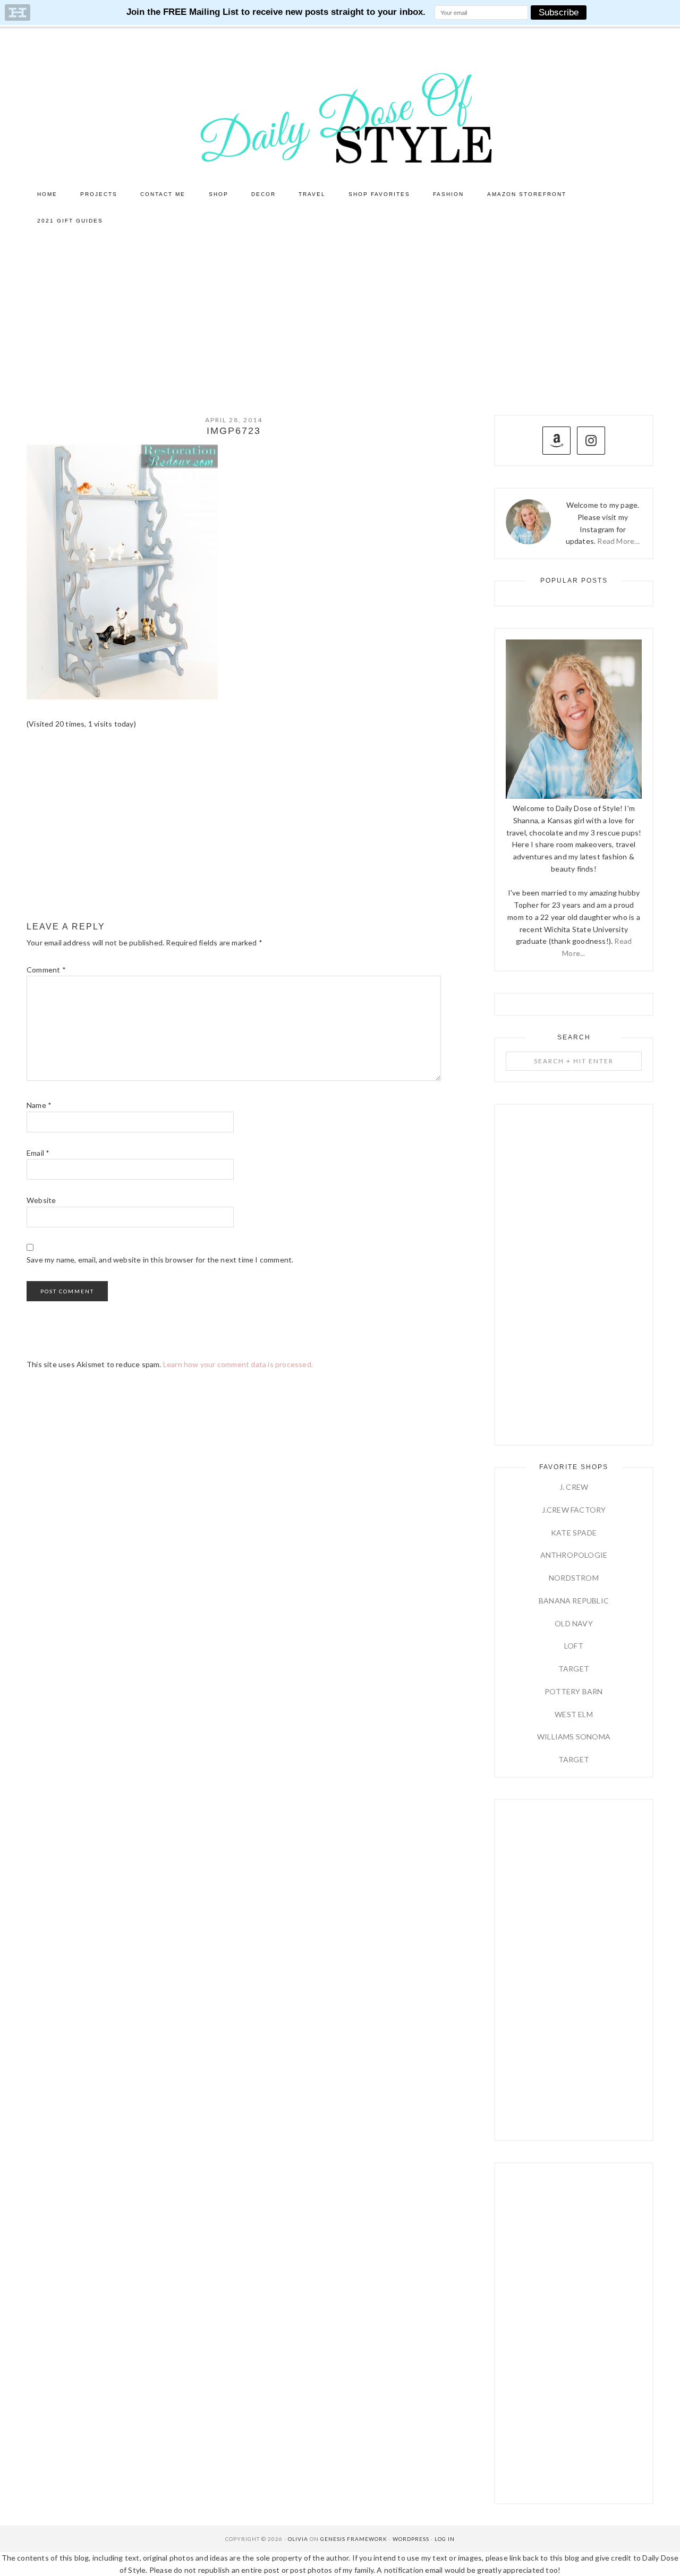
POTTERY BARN (573, 1691)
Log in (445, 2539)
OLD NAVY (574, 1623)
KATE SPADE (574, 1533)
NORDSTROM (574, 1578)
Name (39, 1105)
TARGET (574, 1669)
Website (41, 1200)
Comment (46, 970)
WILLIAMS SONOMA (574, 1737)
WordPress (411, 2539)
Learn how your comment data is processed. (238, 1364)
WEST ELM (574, 1714)
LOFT (574, 1646)
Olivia (298, 2539)
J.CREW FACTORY (574, 1510)
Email (38, 1153)
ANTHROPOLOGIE (574, 1555)
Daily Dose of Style (340, 117)
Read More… (618, 541)
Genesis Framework (354, 2539)
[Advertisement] (340, 314)
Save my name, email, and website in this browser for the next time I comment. (160, 1260)
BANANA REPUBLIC (574, 1601)
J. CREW (574, 1487)
